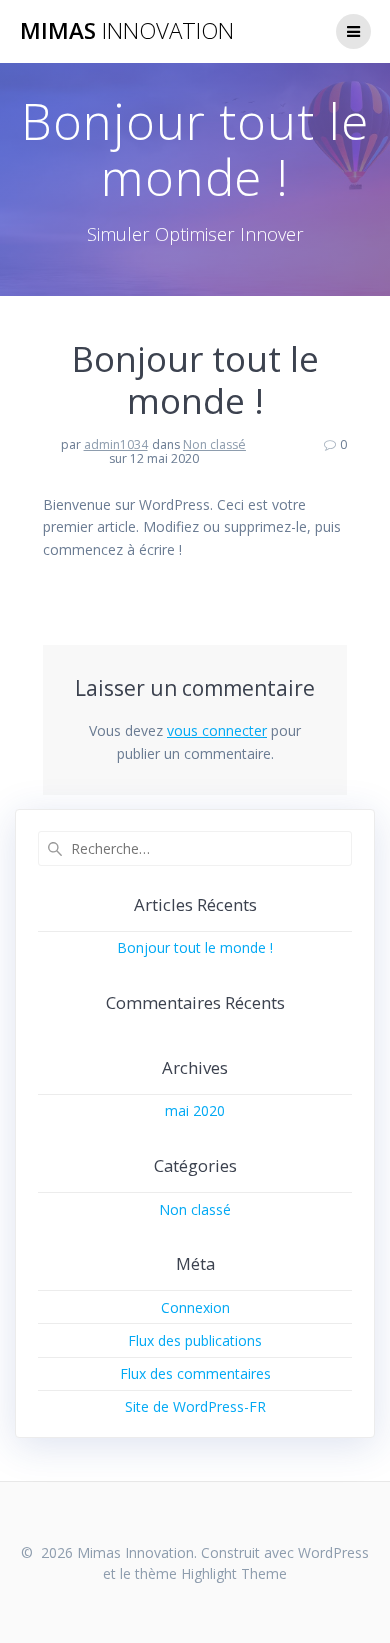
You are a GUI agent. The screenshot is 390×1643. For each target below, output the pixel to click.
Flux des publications (195, 1340)
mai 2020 (195, 1110)
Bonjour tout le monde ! (195, 947)
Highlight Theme (234, 1573)
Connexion (195, 1307)
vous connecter (217, 730)
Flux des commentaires (195, 1373)
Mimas (127, 31)
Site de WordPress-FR (195, 1406)
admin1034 (116, 444)
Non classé (214, 444)
